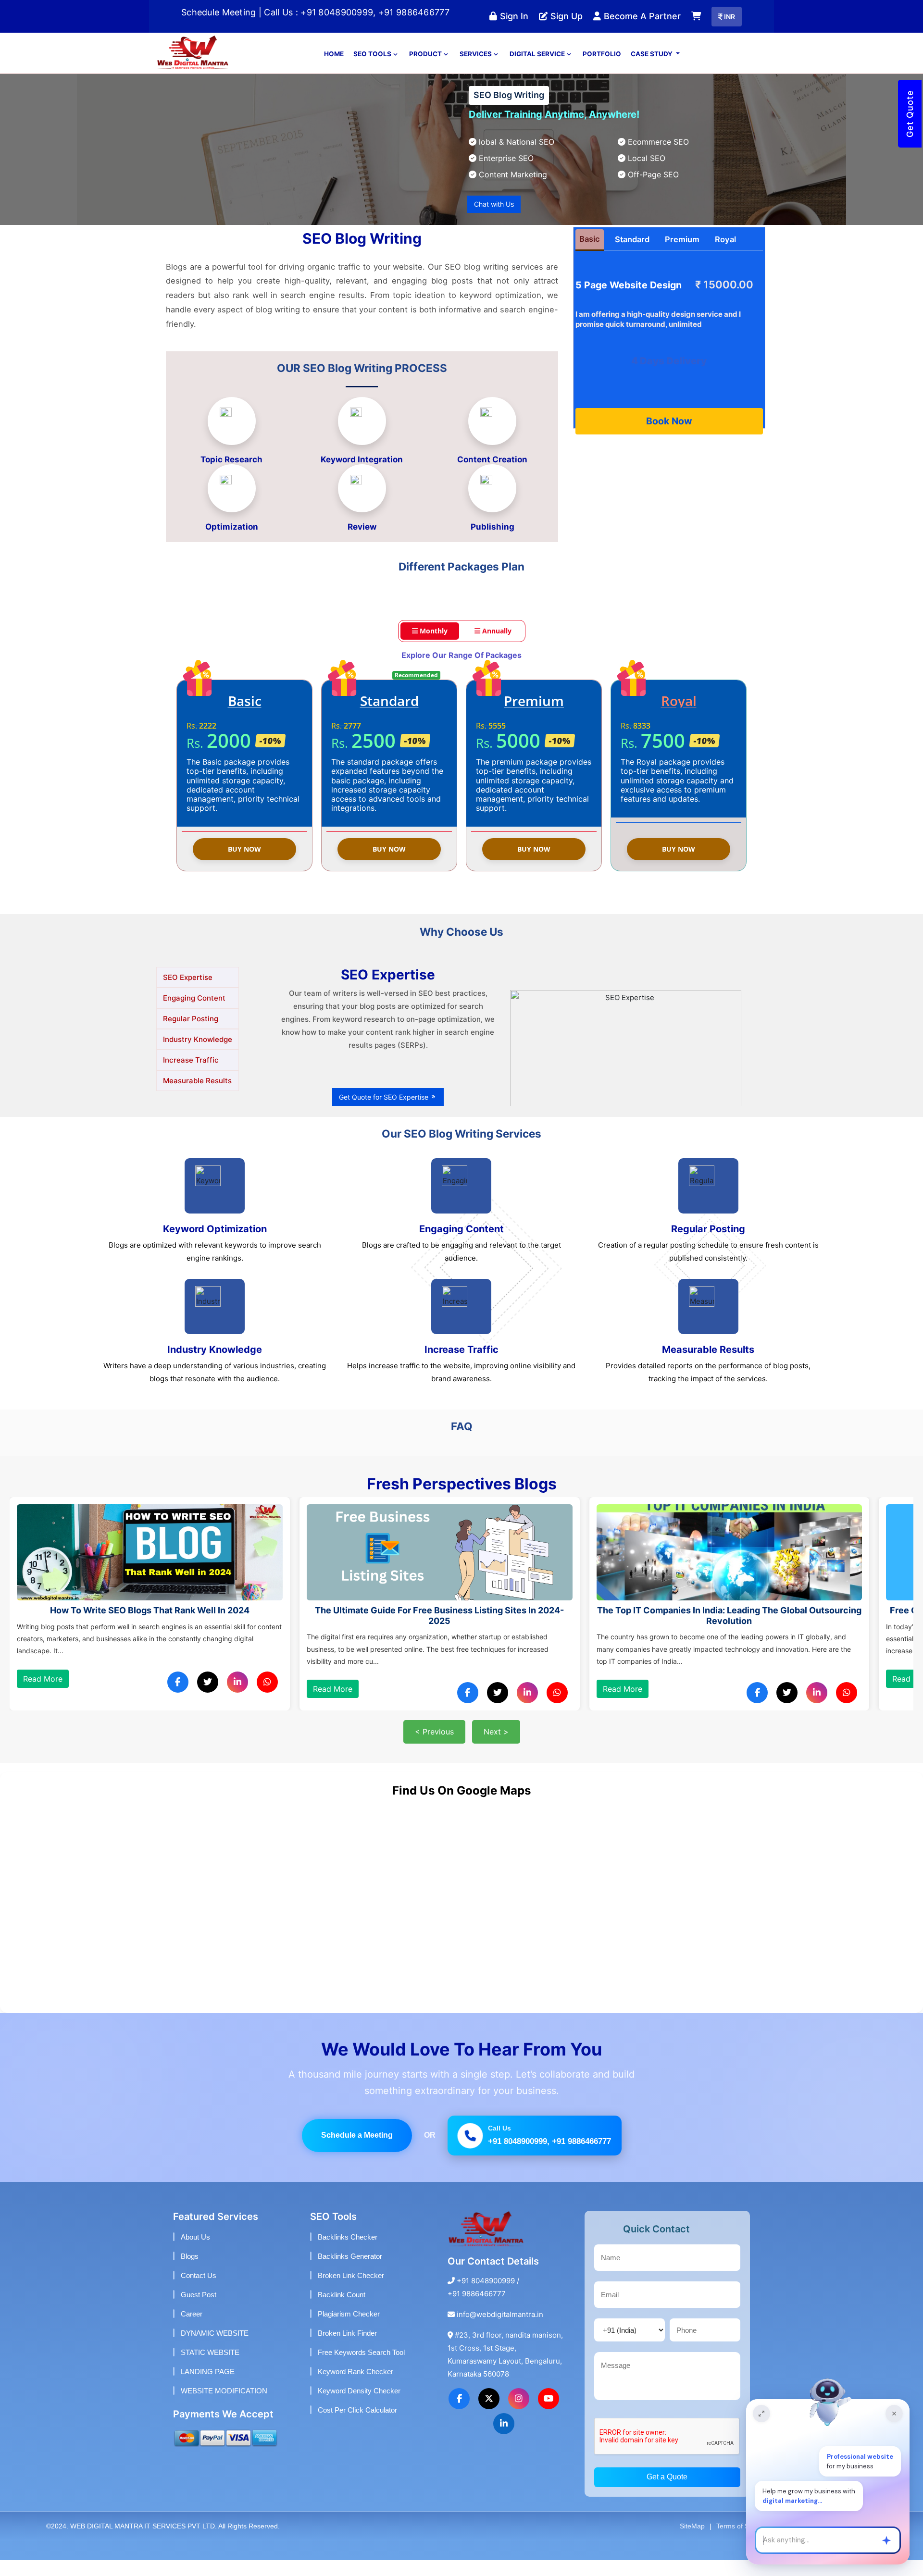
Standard (632, 255)
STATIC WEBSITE (210, 2368)
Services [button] (476, 69)
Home (334, 69)
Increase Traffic (191, 1075)
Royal (725, 255)
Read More (43, 1705)
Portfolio (602, 69)
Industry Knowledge (198, 1055)
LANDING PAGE (208, 2387)
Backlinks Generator (350, 2272)
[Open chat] (761, 2414)
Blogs (190, 2272)
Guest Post (199, 2310)
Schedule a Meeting (357, 2151)
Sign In (510, 24)
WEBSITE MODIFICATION (224, 2407)
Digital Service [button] (538, 69)
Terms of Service (742, 2542)
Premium (682, 255)
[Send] (886, 2540)
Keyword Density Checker (359, 2407)
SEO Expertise (188, 993)
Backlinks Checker (348, 2253)
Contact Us (199, 2291)
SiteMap (692, 2542)
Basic (590, 255)
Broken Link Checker (351, 2291)
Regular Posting (191, 1034)
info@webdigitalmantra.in (500, 2330)
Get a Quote (667, 2493)
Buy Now (244, 865)
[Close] (894, 2414)
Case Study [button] (652, 69)
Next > (496, 1747)
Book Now (669, 436)
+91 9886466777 (477, 2310)
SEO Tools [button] (373, 69)
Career (192, 2330)
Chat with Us (494, 219)
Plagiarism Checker (349, 2330)
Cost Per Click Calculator (357, 2426)
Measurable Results (197, 1096)
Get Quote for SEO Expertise (385, 1113)
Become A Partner (626, 24)
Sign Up (561, 24)
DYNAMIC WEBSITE (215, 2349)
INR (727, 28)
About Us (195, 2253)
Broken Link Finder (347, 2349)
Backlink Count (342, 2310)
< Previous (434, 1747)
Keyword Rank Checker (355, 2387)
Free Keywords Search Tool (361, 2368)
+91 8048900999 (486, 2297)
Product (426, 69)
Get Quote (910, 114)
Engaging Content (194, 1013)
